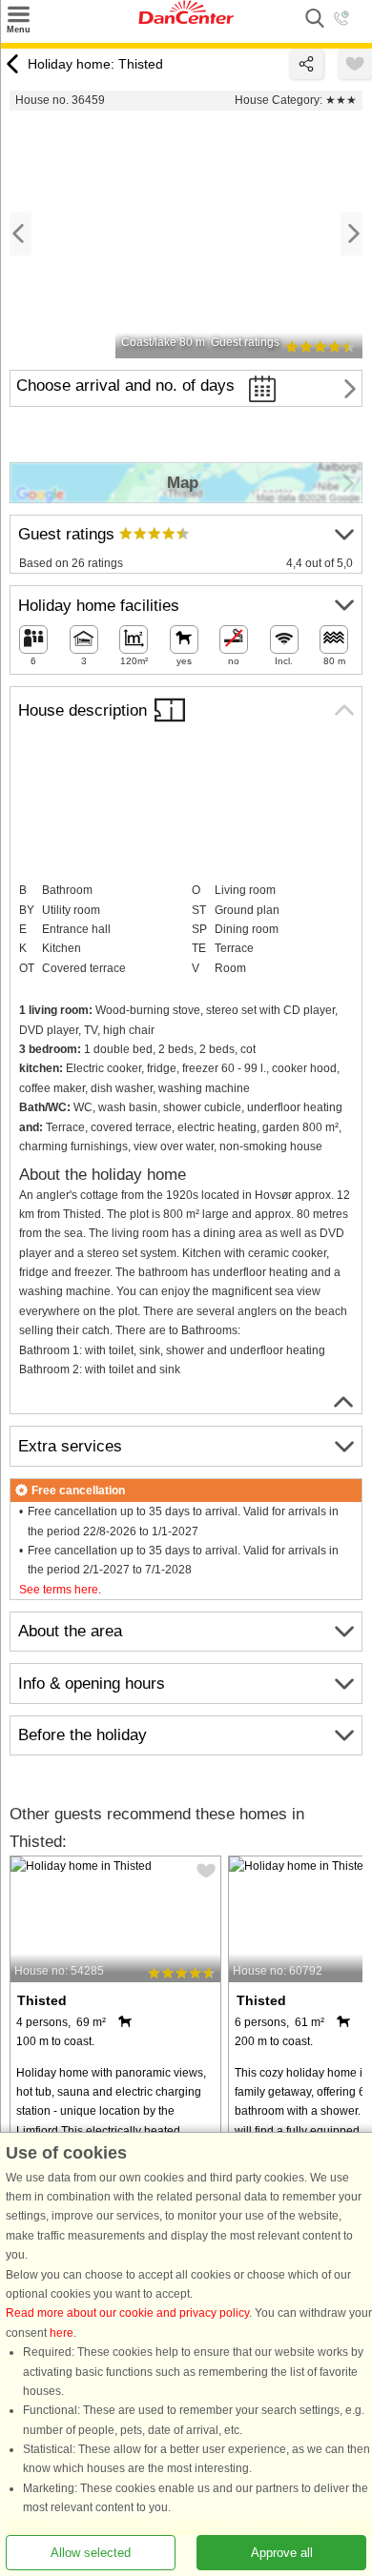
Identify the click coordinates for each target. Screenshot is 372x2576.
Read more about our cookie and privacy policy (127, 2314)
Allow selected (91, 2553)
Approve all (282, 2553)
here (62, 2333)
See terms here (59, 1590)
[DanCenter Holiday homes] (186, 20)
